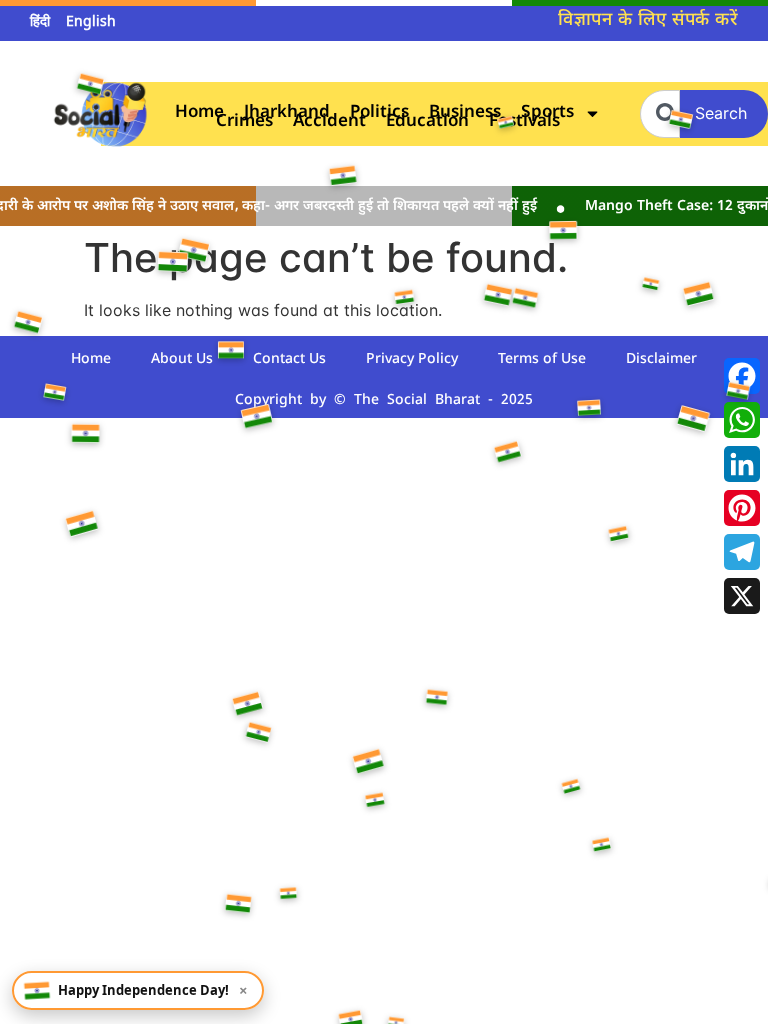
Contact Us (289, 359)
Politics (379, 113)
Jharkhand (287, 113)
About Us (182, 359)
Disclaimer (661, 359)
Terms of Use (542, 359)
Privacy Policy (412, 359)
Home (199, 113)
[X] (742, 596)
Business (465, 113)
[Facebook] (742, 376)
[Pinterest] (742, 508)
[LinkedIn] (742, 464)
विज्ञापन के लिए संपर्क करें (648, 20)
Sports (547, 113)
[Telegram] (742, 552)
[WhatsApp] (742, 420)
